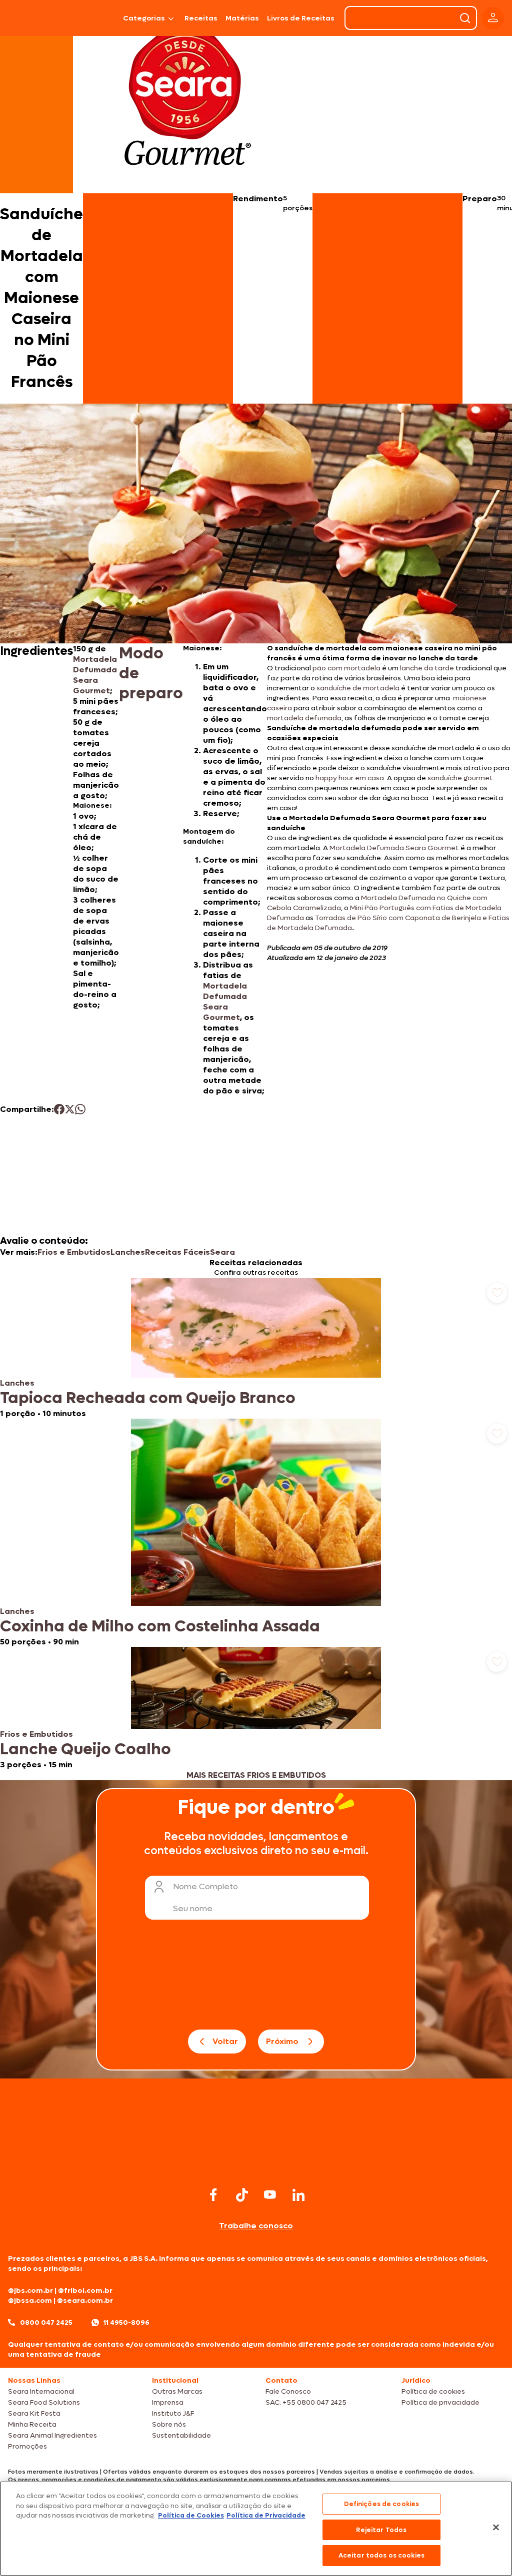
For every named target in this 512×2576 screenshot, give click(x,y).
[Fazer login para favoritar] (497, 1293)
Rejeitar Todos (381, 2530)
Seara (222, 1252)
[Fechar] (496, 2528)
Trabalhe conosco (256, 2226)
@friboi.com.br (85, 2291)
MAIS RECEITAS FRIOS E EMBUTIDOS (256, 1775)
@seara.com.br (85, 2301)
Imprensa (168, 2402)
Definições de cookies (382, 2504)
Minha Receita (32, 2424)
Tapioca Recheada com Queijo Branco (148, 1398)
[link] (256, 1348)
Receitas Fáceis (177, 1252)
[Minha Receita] (33, 18)
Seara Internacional (41, 2391)
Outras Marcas (177, 2391)
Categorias (144, 18)
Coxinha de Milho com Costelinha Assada (160, 1626)
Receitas (201, 18)
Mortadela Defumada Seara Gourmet (95, 675)
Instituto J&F (173, 2413)
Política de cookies (433, 2391)
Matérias (242, 18)
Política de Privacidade (266, 2515)
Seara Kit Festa (34, 2413)
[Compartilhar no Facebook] (59, 1109)
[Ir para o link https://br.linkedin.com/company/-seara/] (298, 2195)
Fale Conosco (288, 2391)
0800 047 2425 (46, 2322)
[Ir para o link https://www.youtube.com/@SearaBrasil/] (270, 2195)
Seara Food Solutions (44, 2402)
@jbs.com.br (30, 2291)
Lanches (128, 1252)
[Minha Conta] (493, 18)
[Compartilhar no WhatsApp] (80, 1109)
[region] (256, 2529)
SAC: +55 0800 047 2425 (306, 2402)
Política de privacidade (440, 2402)
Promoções (27, 2446)
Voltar (225, 2041)
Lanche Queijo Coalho (85, 1749)
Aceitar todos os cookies (381, 2555)
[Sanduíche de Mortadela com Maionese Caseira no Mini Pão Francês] (95, 18)
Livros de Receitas (301, 18)
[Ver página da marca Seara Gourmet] (187, 102)
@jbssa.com (30, 2301)
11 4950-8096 (126, 2322)
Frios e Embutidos (74, 1252)
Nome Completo (205, 1886)
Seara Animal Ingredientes (52, 2435)
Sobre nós (169, 2424)
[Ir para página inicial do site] (256, 2165)
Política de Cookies (191, 2515)
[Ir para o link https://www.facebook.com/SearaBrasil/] (213, 2195)
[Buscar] (465, 18)
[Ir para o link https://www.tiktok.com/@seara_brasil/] (242, 2195)
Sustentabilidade (181, 2435)
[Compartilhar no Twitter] (70, 1109)
